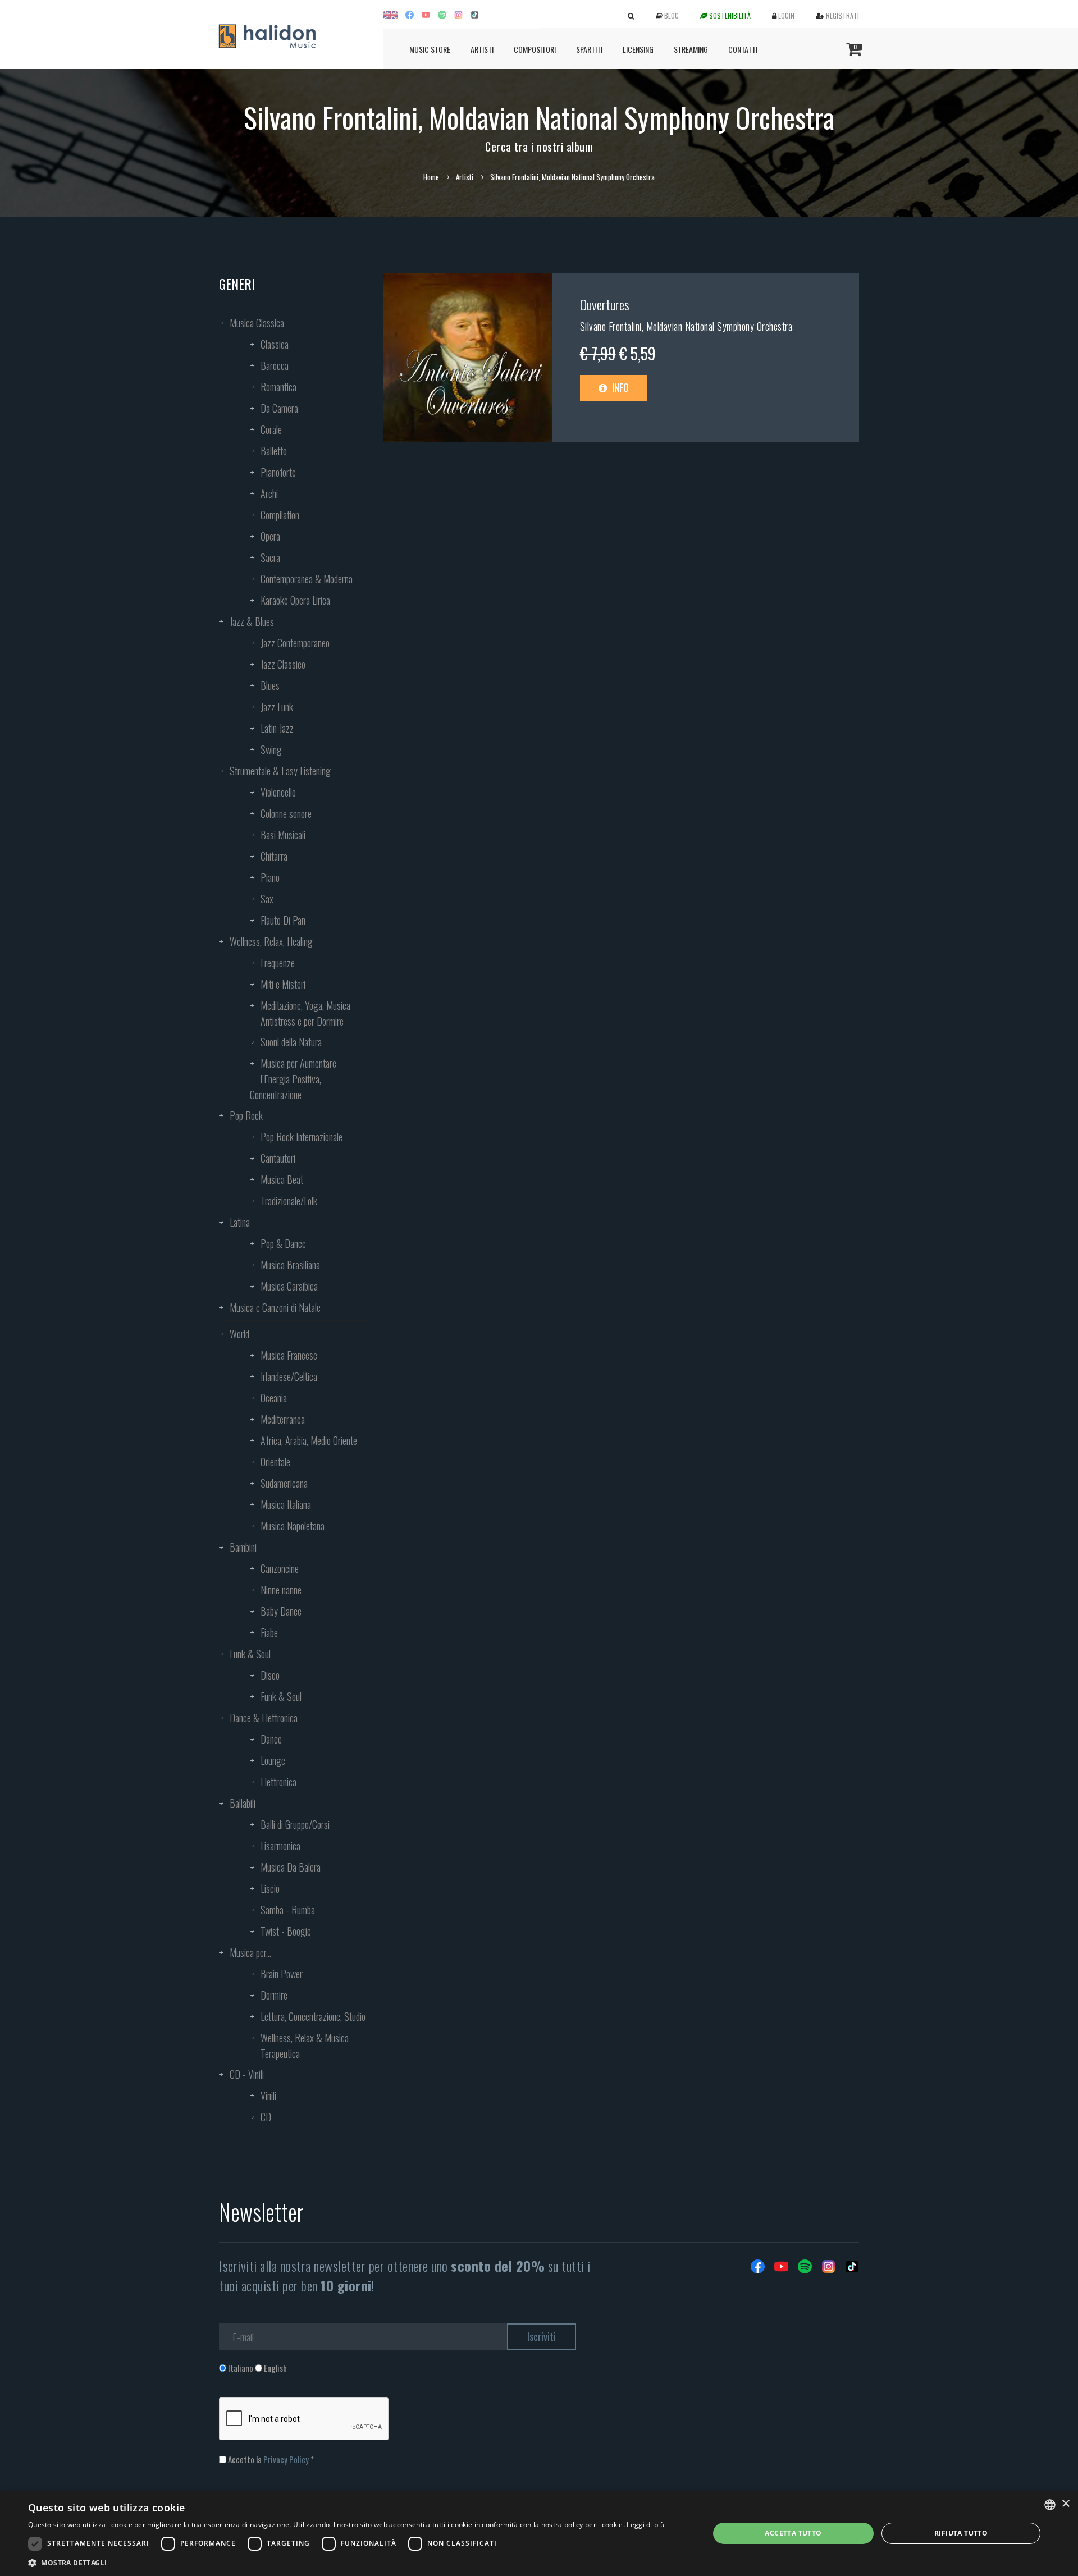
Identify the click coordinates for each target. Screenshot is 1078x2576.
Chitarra (274, 856)
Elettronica (278, 1782)
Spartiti (589, 49)
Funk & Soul (250, 1654)
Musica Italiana (286, 1504)
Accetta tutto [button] (793, 2533)
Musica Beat (282, 1179)
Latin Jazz (277, 728)
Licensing (638, 49)
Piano (270, 877)
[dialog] (539, 2533)
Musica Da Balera (291, 1867)
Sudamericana (284, 1483)
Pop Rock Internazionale (302, 1137)
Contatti (743, 49)
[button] (346, 2562)
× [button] (1065, 2504)
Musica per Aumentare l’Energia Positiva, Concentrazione (293, 1079)
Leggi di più (645, 2525)
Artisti (482, 49)
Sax (267, 899)
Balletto (274, 451)
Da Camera (279, 408)
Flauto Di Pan (283, 920)
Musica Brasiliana (290, 1265)
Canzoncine (280, 1568)
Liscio (270, 1888)
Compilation (280, 515)
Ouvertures (605, 304)
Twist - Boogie (286, 1931)
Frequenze (278, 963)
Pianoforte (278, 472)
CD (266, 2117)
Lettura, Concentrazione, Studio (313, 2016)
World (239, 1334)
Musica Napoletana (293, 1526)
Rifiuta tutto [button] (961, 2533)
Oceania (274, 1398)
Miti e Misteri (283, 984)
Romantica (278, 387)
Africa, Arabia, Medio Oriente (309, 1440)
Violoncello (278, 792)
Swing (271, 749)
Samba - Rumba (288, 1910)
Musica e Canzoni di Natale (275, 1307)
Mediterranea (283, 1419)
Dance (271, 1739)
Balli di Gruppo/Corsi (295, 1824)
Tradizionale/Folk (289, 1201)
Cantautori (278, 1158)
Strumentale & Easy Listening (280, 771)
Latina (240, 1222)
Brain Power (282, 1974)
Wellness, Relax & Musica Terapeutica (305, 2046)
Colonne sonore (286, 813)
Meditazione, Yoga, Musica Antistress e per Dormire (305, 1013)
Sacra (270, 557)
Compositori (535, 49)
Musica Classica (257, 323)
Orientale (275, 1462)
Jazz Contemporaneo (295, 643)
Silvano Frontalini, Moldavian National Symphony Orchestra (686, 326)
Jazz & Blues (252, 621)
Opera (270, 536)
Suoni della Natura (291, 1042)
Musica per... (250, 1952)
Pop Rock (246, 1115)
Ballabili (243, 1803)
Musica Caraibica (289, 1286)
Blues (270, 685)
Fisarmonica (280, 1846)
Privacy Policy (286, 2459)
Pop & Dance (283, 1243)
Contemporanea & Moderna (307, 579)
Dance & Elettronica (264, 1718)
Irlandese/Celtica (289, 1376)
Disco (270, 1675)
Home (431, 177)
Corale (271, 429)
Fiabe (269, 1632)
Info (619, 387)
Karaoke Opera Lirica (295, 600)
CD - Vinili (247, 2074)
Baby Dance (281, 1611)
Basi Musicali (283, 835)
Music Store (430, 49)
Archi (269, 493)
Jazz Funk (277, 707)
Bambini (243, 1547)
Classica (275, 344)
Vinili (268, 2095)
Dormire (274, 1995)
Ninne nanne (281, 1590)
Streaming (691, 49)
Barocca (275, 365)
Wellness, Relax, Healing (271, 941)
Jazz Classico (283, 664)
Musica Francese (289, 1355)
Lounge (273, 1760)
